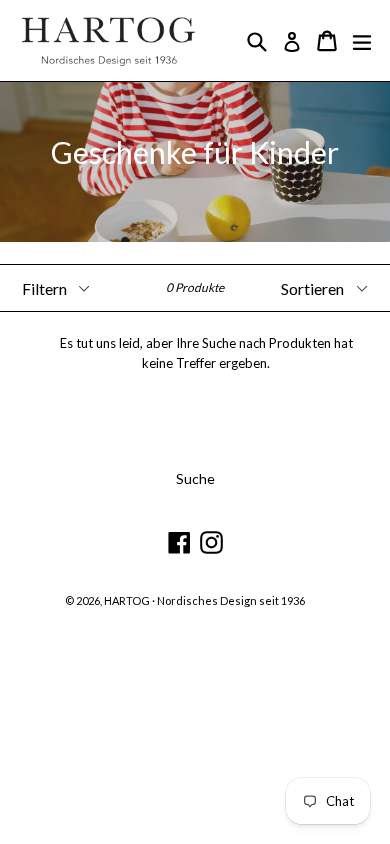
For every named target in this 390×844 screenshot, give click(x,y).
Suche (195, 478)
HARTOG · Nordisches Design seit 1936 (204, 600)
